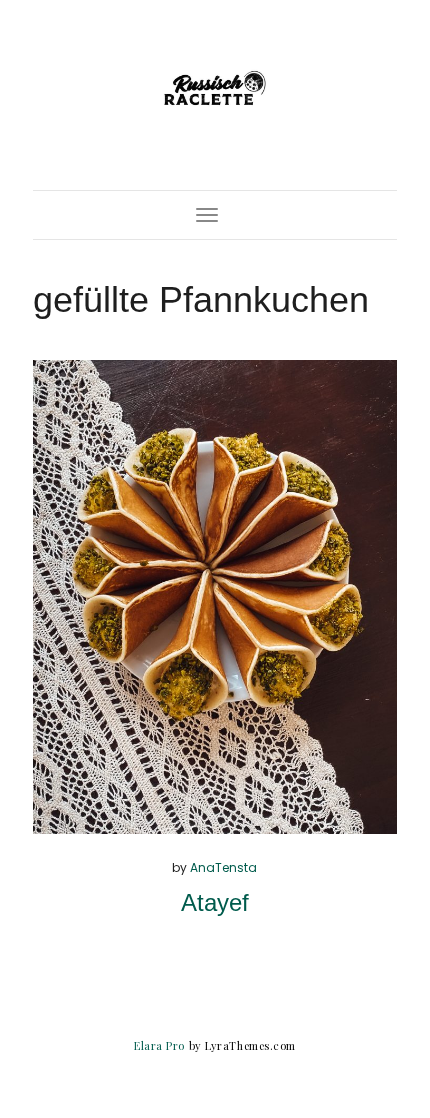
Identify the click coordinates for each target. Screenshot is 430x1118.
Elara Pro (159, 1045)
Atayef (215, 902)
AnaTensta (223, 867)
